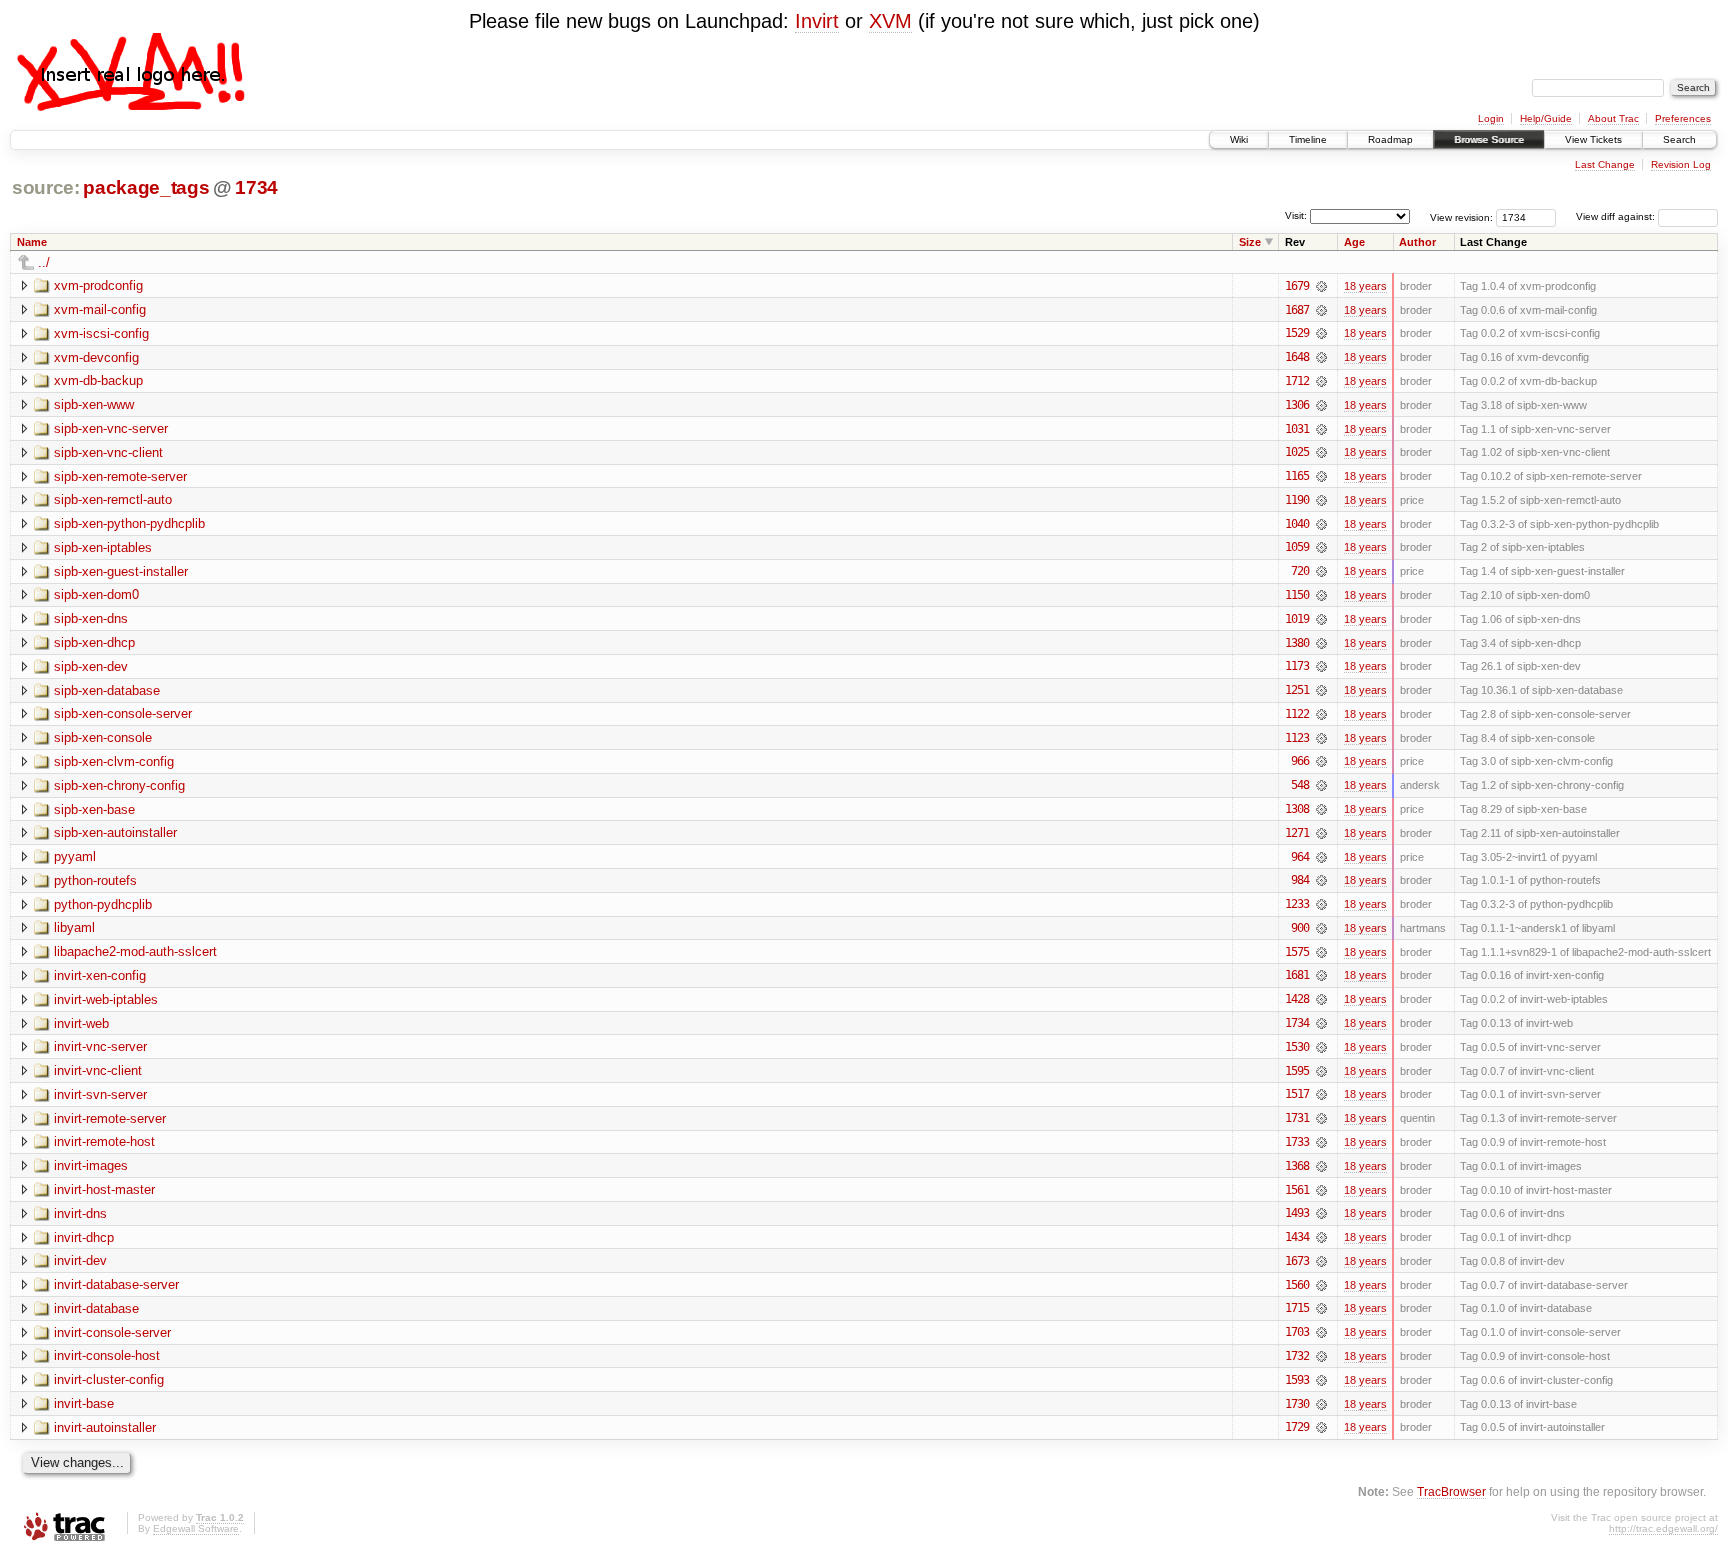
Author (1417, 242)
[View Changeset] (1321, 286)
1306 (1297, 405)
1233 (1297, 904)
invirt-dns (80, 1213)
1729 (1297, 1427)
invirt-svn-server (100, 1094)
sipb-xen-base (94, 809)
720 (1300, 571)
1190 (1297, 500)
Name (32, 242)
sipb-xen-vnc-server (111, 428)
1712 (1297, 381)
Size (1250, 242)
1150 (1297, 595)
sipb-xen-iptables (103, 547)
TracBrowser (1451, 1491)
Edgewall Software (196, 1528)
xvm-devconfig (96, 357)
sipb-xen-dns (91, 618)
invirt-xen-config (100, 975)
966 (1300, 761)
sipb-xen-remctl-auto (113, 499)
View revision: (1461, 216)
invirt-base (84, 1403)
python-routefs (95, 880)
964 (1300, 857)
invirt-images (91, 1165)
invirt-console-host (107, 1355)
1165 (1297, 476)
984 (1300, 880)
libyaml (74, 927)
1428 (1297, 999)
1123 (1297, 738)
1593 (1297, 1380)
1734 (256, 187)
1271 (1297, 833)
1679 (1297, 286)
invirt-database (96, 1308)
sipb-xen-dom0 (96, 594)
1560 (1297, 1285)
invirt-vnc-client (98, 1070)
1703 (1297, 1332)
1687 (1297, 310)
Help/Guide (1546, 118)
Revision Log (1681, 164)
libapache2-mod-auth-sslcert (135, 951)
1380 (1297, 643)
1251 (1297, 690)
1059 (1297, 547)
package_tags (146, 187)
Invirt (817, 21)
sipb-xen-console (103, 737)
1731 (1297, 1118)
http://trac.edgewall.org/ (1663, 1528)
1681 (1297, 975)
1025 (1297, 452)
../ (44, 262)
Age (1354, 242)
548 (1300, 785)
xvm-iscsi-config (101, 333)
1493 (1297, 1213)
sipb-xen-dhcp (94, 642)
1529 (1297, 333)
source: (46, 187)
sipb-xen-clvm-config (114, 761)
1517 (1297, 1094)
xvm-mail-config (100, 309)
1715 (1297, 1308)
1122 (1297, 714)
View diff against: (1617, 216)
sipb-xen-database (107, 690)
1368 (1297, 1166)
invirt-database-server (116, 1284)
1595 (1297, 1071)
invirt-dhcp (84, 1237)
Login (1491, 118)
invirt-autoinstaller (105, 1427)
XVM (890, 21)
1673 (1297, 1261)
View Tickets (1593, 139)
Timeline (1308, 139)
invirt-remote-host (104, 1141)
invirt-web (81, 1023)
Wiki (1239, 139)
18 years (1365, 286)
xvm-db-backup (98, 380)
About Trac (1613, 118)
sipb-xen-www (94, 404)
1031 (1297, 429)
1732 (1297, 1356)
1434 (1297, 1237)
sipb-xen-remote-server (120, 476)
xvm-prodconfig (98, 285)
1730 (1297, 1404)
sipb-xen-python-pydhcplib (129, 523)
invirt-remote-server (110, 1118)
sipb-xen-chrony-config (119, 785)
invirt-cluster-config (109, 1379)
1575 (1297, 952)
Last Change (1605, 164)
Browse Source (1489, 139)
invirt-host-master (104, 1189)
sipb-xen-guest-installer (121, 571)
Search (1679, 139)
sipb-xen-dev (91, 666)
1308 (1297, 809)
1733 (1297, 1142)
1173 (1297, 666)
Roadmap (1390, 139)
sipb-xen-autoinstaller (115, 832)
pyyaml (75, 856)
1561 (1297, 1190)
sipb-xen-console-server (123, 713)
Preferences (1683, 118)
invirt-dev (80, 1260)
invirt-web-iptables (106, 999)
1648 (1297, 357)
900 (1300, 928)
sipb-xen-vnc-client (108, 452)
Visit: (1296, 215)
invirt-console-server (112, 1332)
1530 (1297, 1047)
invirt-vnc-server (100, 1046)
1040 (1297, 524)
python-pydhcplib (103, 904)
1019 (1297, 619)
